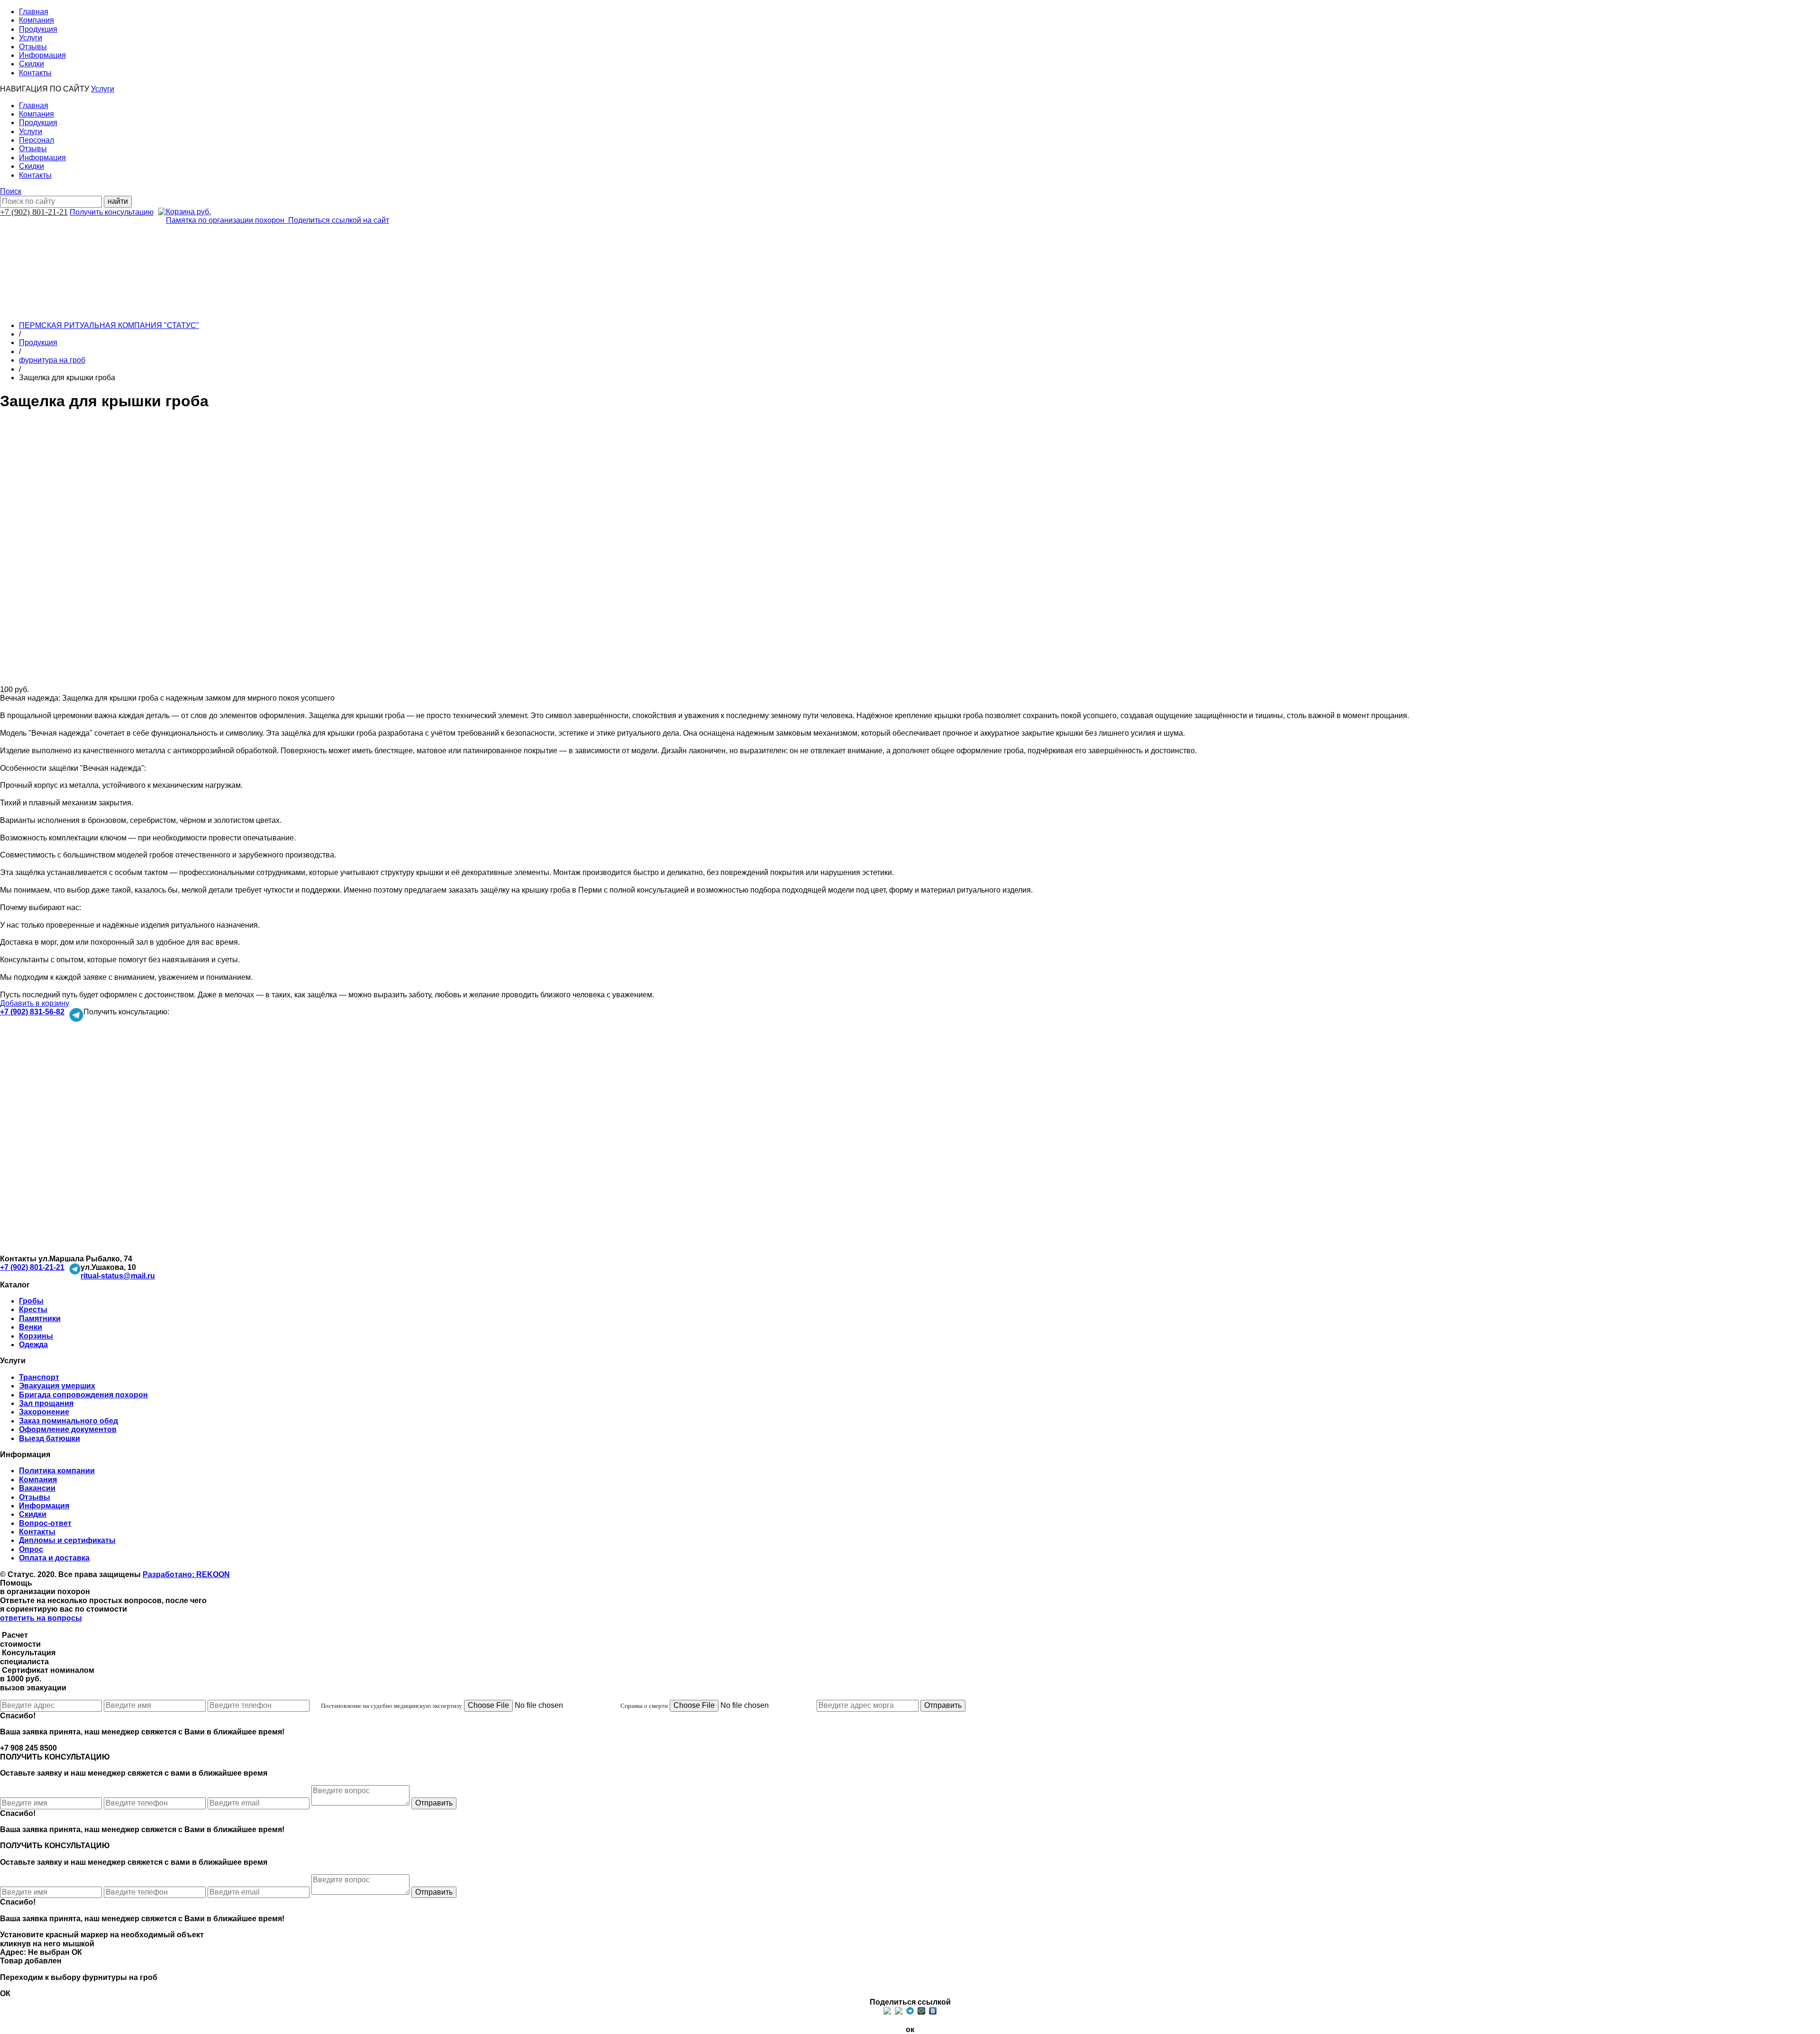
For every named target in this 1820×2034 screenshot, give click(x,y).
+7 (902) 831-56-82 (32, 1012)
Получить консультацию (112, 212)
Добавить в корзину (35, 1003)
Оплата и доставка (54, 1558)
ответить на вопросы (41, 1618)
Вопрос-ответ (45, 1523)
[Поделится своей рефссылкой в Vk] (933, 2011)
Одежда (33, 1345)
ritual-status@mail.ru (118, 1276)
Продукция (38, 29)
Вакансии (37, 1488)
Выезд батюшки (50, 1438)
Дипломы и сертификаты (67, 1540)
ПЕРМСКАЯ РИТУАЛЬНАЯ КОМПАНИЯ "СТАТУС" (109, 325)
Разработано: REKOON (186, 1574)
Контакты (35, 73)
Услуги (31, 38)
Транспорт (39, 1377)
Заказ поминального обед (68, 1421)
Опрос (31, 1549)
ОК (77, 1952)
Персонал (36, 140)
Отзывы (33, 47)
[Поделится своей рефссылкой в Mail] (921, 2011)
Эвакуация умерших (57, 1386)
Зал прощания (46, 1403)
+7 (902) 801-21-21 (34, 212)
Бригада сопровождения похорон (83, 1395)
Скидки (32, 64)
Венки (31, 1327)
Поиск (11, 191)
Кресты (33, 1309)
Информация (42, 55)
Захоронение (44, 1412)
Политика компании (57, 1471)
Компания (36, 20)
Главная (34, 12)
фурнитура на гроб (52, 360)
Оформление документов (68, 1429)
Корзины (36, 1336)
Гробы (31, 1301)
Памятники (40, 1318)
